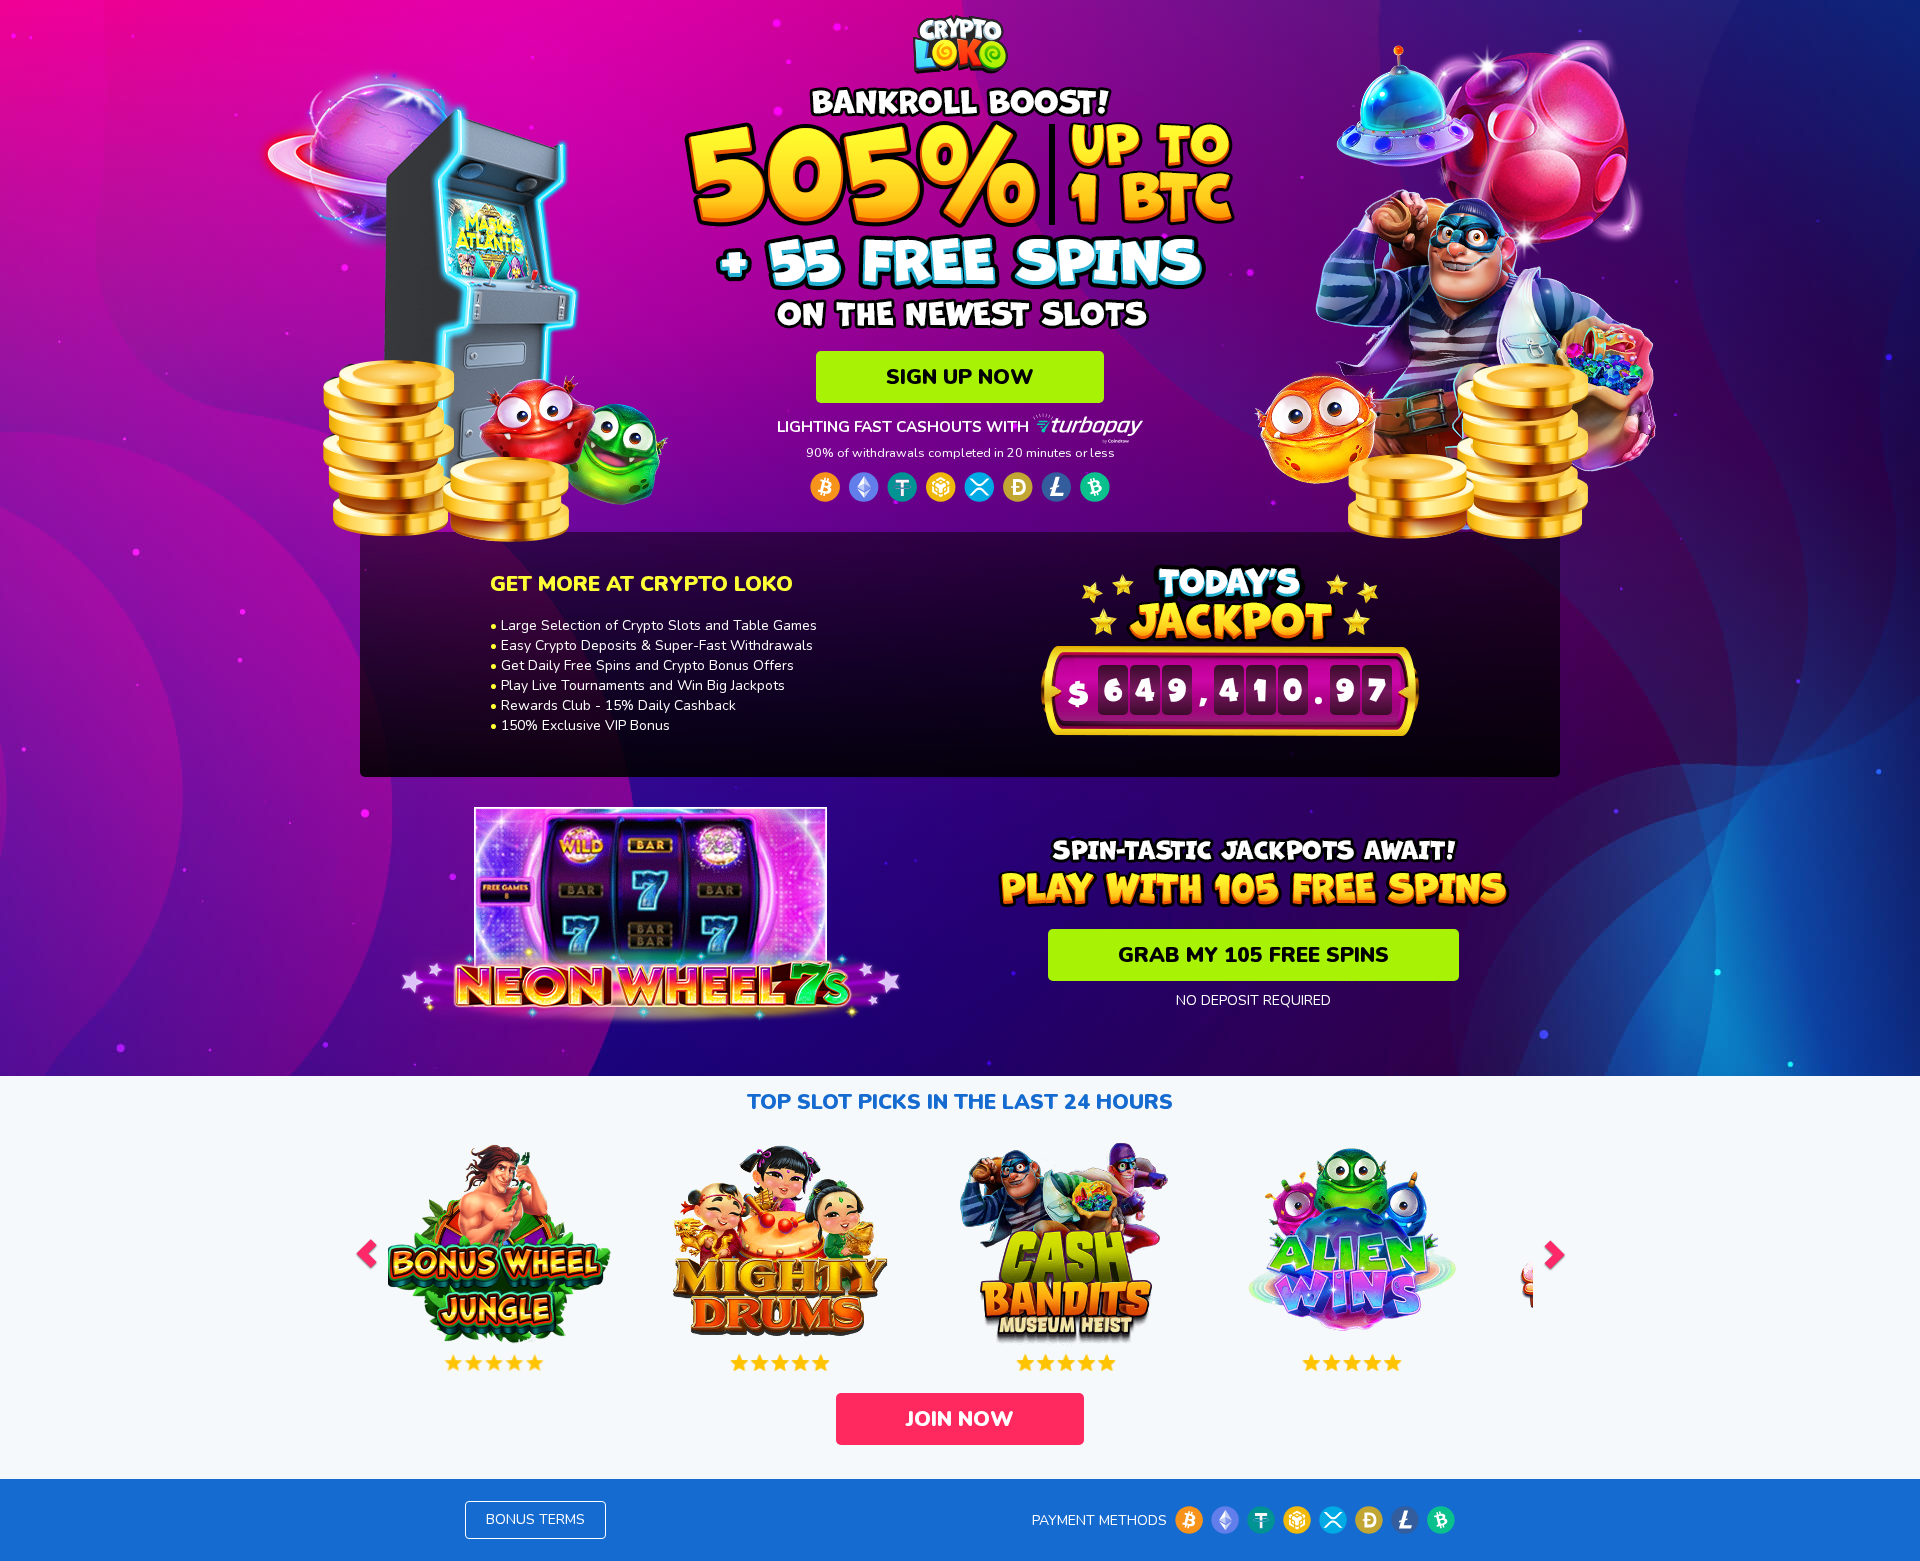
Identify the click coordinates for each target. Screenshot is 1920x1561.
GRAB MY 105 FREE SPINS (1253, 955)
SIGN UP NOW (960, 377)
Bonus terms (535, 1519)
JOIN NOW (960, 1419)
